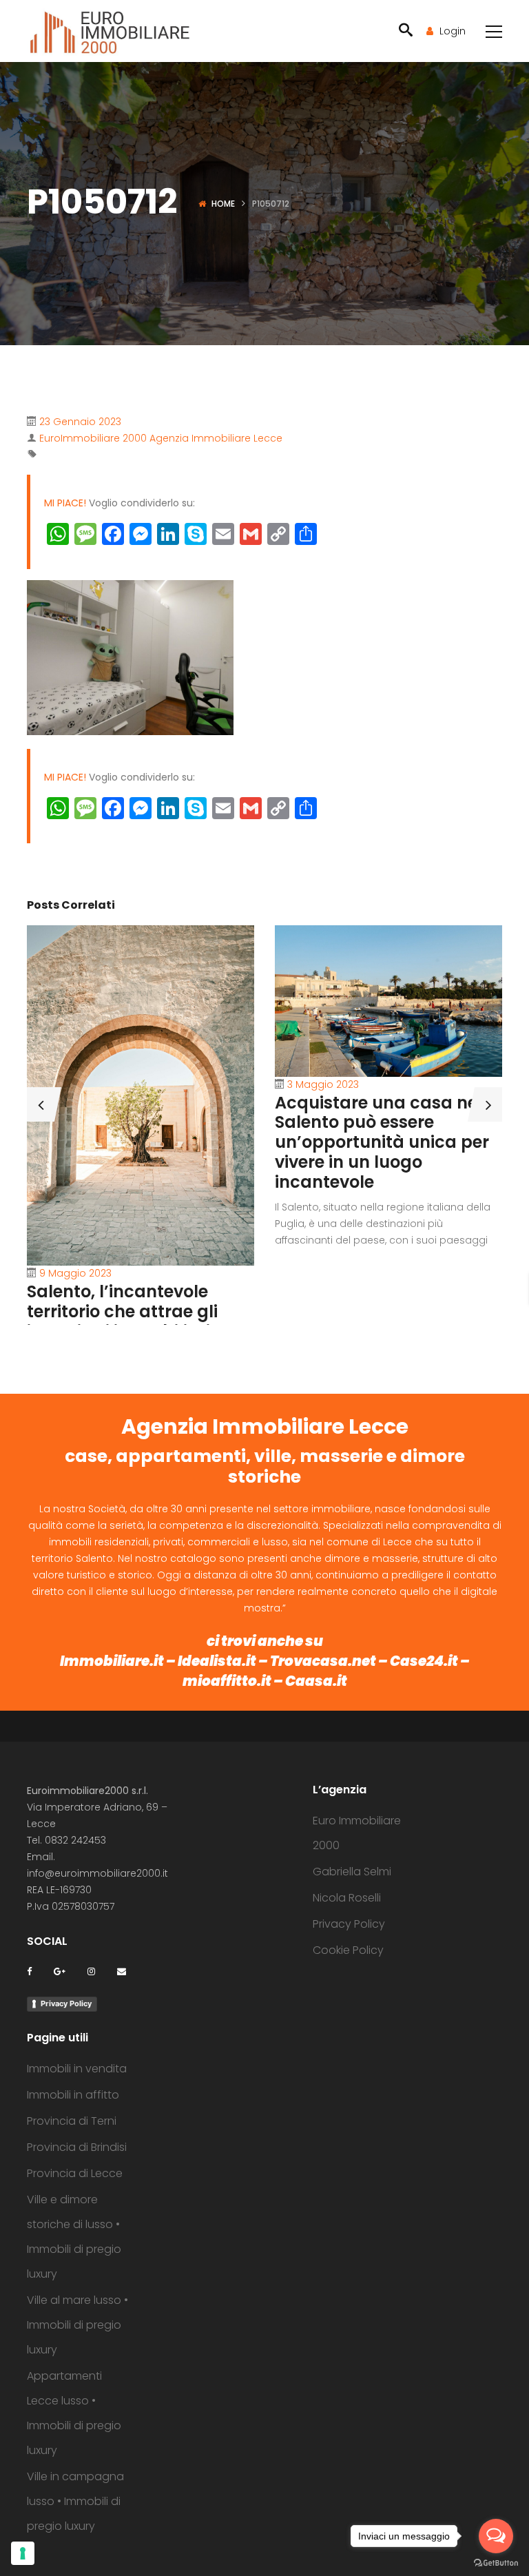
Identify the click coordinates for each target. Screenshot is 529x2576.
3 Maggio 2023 (323, 1084)
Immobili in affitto (73, 2095)
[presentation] (41, 1104)
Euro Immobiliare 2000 (357, 1833)
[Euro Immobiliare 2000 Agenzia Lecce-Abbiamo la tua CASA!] (110, 31)
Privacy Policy (66, 2003)
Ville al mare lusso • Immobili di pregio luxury (77, 2325)
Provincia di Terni (72, 2121)
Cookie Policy (348, 1950)
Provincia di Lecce (75, 2173)
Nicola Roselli (347, 1898)
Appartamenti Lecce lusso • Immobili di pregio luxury (74, 2413)
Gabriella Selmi (352, 1872)
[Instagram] (91, 1971)
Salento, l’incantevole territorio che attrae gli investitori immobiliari (122, 1311)
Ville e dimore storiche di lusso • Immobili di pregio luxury (74, 2237)
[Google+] (60, 1971)
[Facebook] (29, 1971)
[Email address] (122, 1971)
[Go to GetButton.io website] (496, 2562)
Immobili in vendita (77, 2069)
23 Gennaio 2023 (80, 422)
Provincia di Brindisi (77, 2147)
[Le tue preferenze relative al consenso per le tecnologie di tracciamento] (23, 2553)
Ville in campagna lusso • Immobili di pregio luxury (75, 2501)
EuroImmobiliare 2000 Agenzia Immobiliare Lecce (161, 438)
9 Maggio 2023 (75, 1273)
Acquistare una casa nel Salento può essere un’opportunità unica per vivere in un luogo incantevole (382, 1142)
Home (223, 204)
